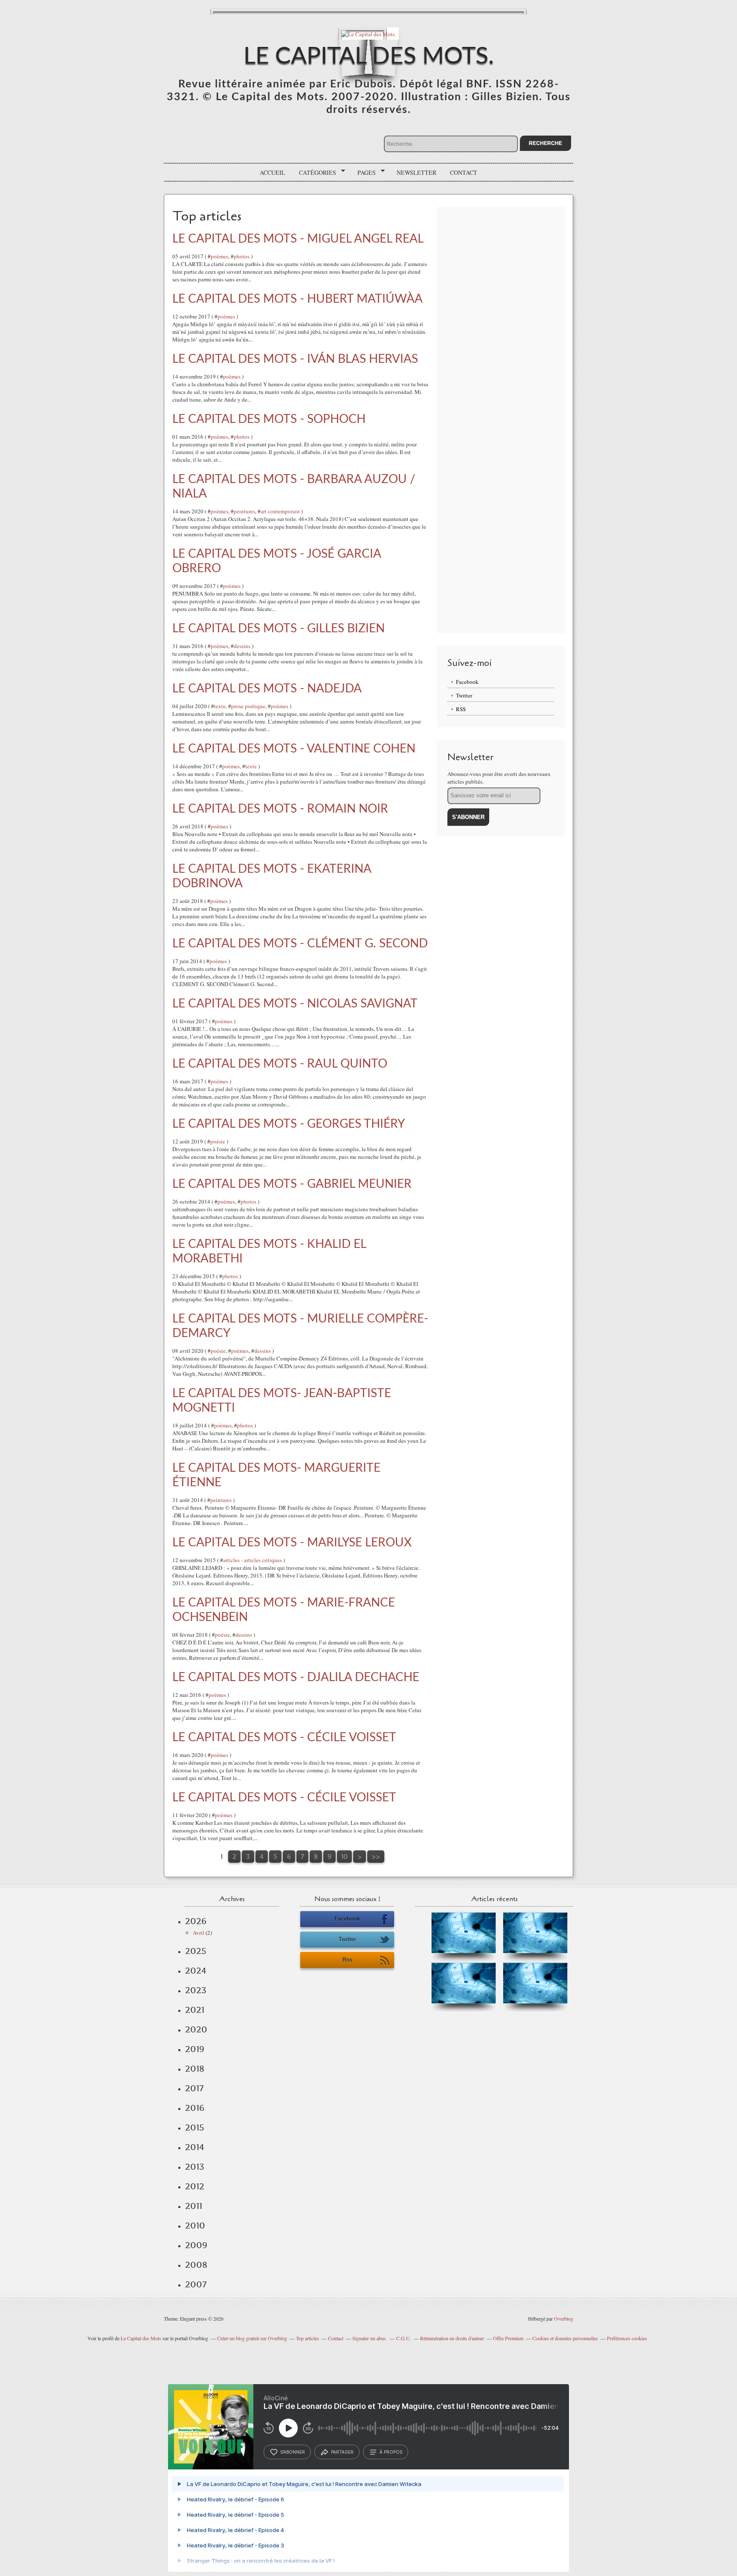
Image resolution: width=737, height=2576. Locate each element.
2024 (196, 1971)
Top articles (308, 2338)
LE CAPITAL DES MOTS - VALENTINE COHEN (294, 749)
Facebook (467, 682)
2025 (196, 1951)
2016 (195, 2108)
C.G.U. (404, 2338)
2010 (195, 2226)
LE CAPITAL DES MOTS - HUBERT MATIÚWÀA (297, 299)
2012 (195, 2186)
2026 (196, 1921)
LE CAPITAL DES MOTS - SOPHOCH (269, 419)
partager (342, 2452)
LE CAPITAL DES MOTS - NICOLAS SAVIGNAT (295, 1004)
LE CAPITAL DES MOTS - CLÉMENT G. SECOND (300, 944)
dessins (242, 646)
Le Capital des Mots (142, 2338)
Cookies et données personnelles (565, 2338)
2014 (195, 2147)
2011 (194, 2206)
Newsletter (416, 172)
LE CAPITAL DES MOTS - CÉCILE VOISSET (284, 1737)
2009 (196, 2245)
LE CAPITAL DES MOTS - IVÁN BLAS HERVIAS (295, 359)
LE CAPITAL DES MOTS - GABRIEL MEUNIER (292, 1184)
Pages (364, 173)
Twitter (464, 695)
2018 (195, 2069)
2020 (196, 2029)
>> (376, 1857)
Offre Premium (508, 2338)
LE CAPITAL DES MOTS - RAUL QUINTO (280, 1064)
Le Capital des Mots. (369, 56)
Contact (464, 172)
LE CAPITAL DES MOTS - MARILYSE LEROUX (292, 1543)
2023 (196, 1990)
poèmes (219, 256)
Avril (199, 1933)
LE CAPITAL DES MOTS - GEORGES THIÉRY (289, 1124)
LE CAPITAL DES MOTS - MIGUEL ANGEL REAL (298, 239)
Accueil (273, 172)
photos (242, 256)
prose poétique (248, 706)
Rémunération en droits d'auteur (452, 2338)
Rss (347, 1960)
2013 (195, 2167)
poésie (218, 1141)
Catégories (315, 173)
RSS (461, 709)
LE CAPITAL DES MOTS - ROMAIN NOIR (280, 809)
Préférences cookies (627, 2338)
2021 (195, 2010)
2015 (195, 2127)
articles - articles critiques (252, 1560)
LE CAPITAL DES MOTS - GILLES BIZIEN (279, 628)
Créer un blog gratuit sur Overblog (252, 2338)
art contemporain (280, 511)
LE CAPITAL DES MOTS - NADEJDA (267, 689)
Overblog (564, 2318)
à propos (391, 2452)
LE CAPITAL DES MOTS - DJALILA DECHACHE (296, 1677)
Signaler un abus (370, 2338)
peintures (244, 511)
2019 (195, 2049)
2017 (194, 2088)
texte (220, 706)
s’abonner (293, 2452)
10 (344, 1857)
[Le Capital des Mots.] (368, 33)
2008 (196, 2265)
